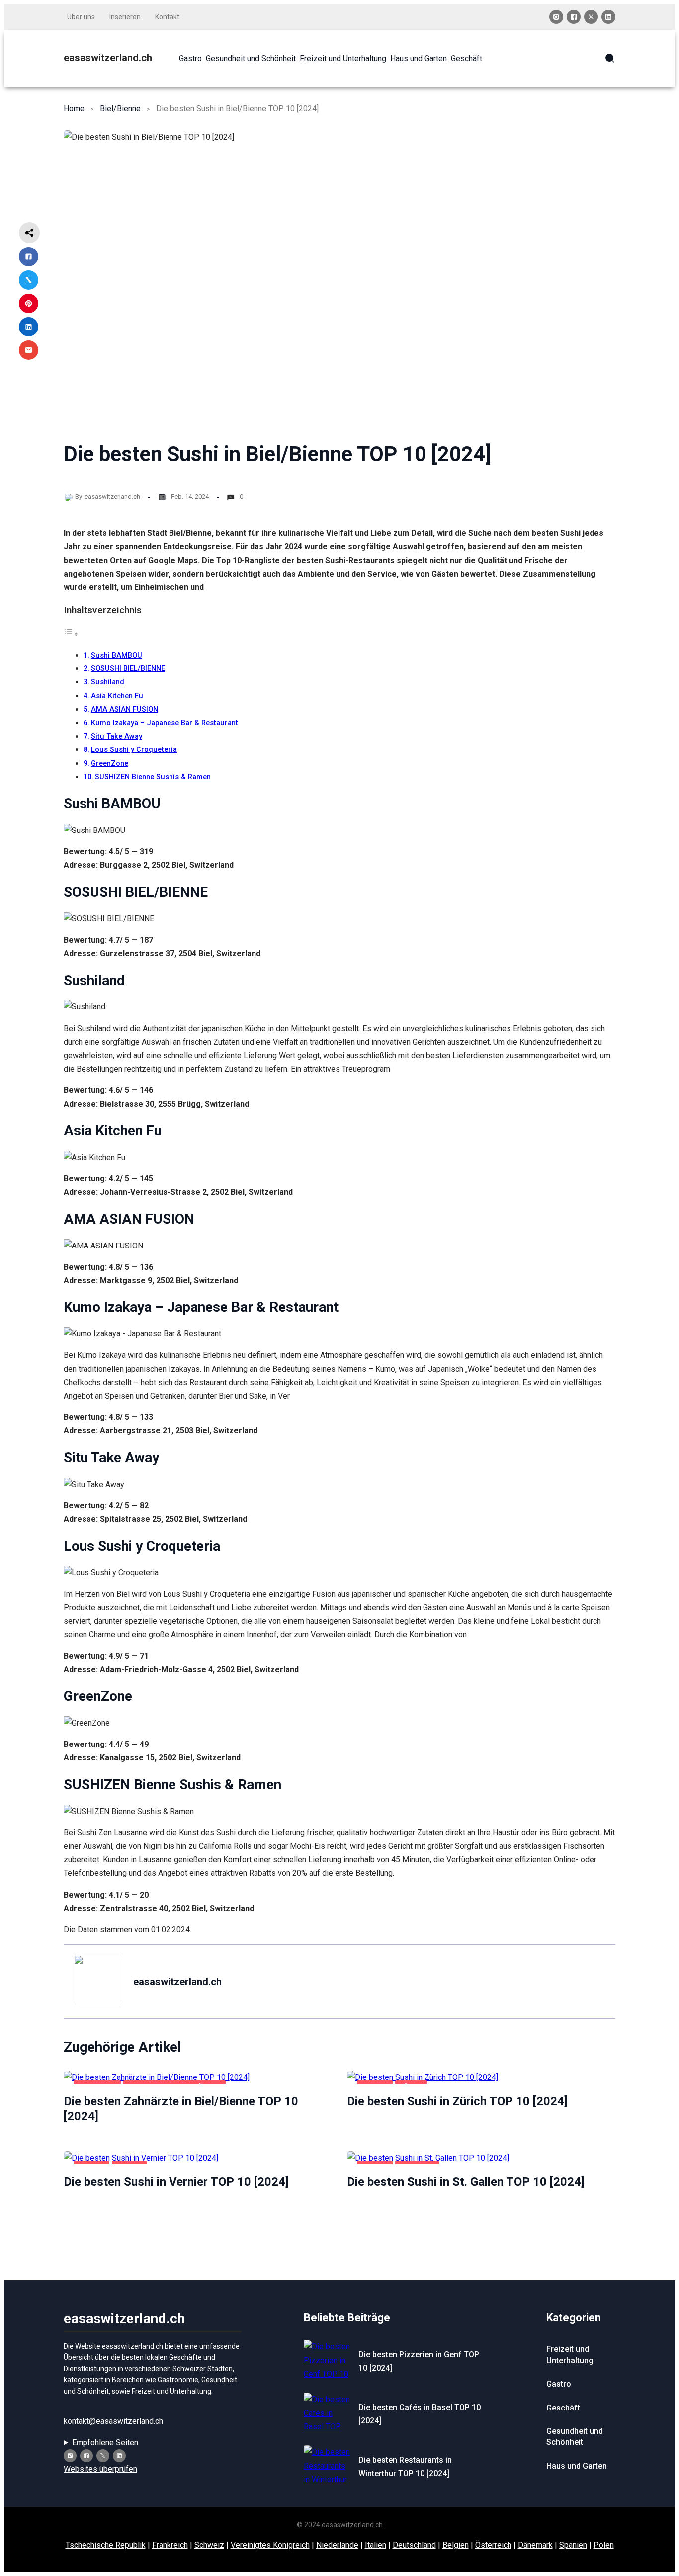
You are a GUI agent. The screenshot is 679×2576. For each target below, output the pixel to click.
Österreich (493, 2545)
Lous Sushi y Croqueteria (134, 750)
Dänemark (535, 2545)
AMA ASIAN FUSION (125, 709)
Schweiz (209, 2545)
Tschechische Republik (106, 2545)
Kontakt (167, 17)
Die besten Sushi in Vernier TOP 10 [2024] (176, 2182)
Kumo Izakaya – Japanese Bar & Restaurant (165, 723)
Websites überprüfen (100, 2469)
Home (74, 109)
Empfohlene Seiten (105, 2443)
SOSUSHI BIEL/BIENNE (128, 669)
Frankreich (170, 2545)
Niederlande (337, 2545)
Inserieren (125, 17)
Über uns (81, 17)
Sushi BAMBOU (117, 655)
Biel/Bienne (120, 109)
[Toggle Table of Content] (71, 634)
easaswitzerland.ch (108, 58)
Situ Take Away (117, 736)
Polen (604, 2545)
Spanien (573, 2545)
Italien (376, 2545)
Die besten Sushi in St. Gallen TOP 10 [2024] (466, 2182)
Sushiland (108, 682)
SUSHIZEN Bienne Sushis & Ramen (153, 777)
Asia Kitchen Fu (117, 696)
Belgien (456, 2545)
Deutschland (414, 2545)
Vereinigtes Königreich (270, 2545)
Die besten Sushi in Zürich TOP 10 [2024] (457, 2101)
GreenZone (110, 764)
